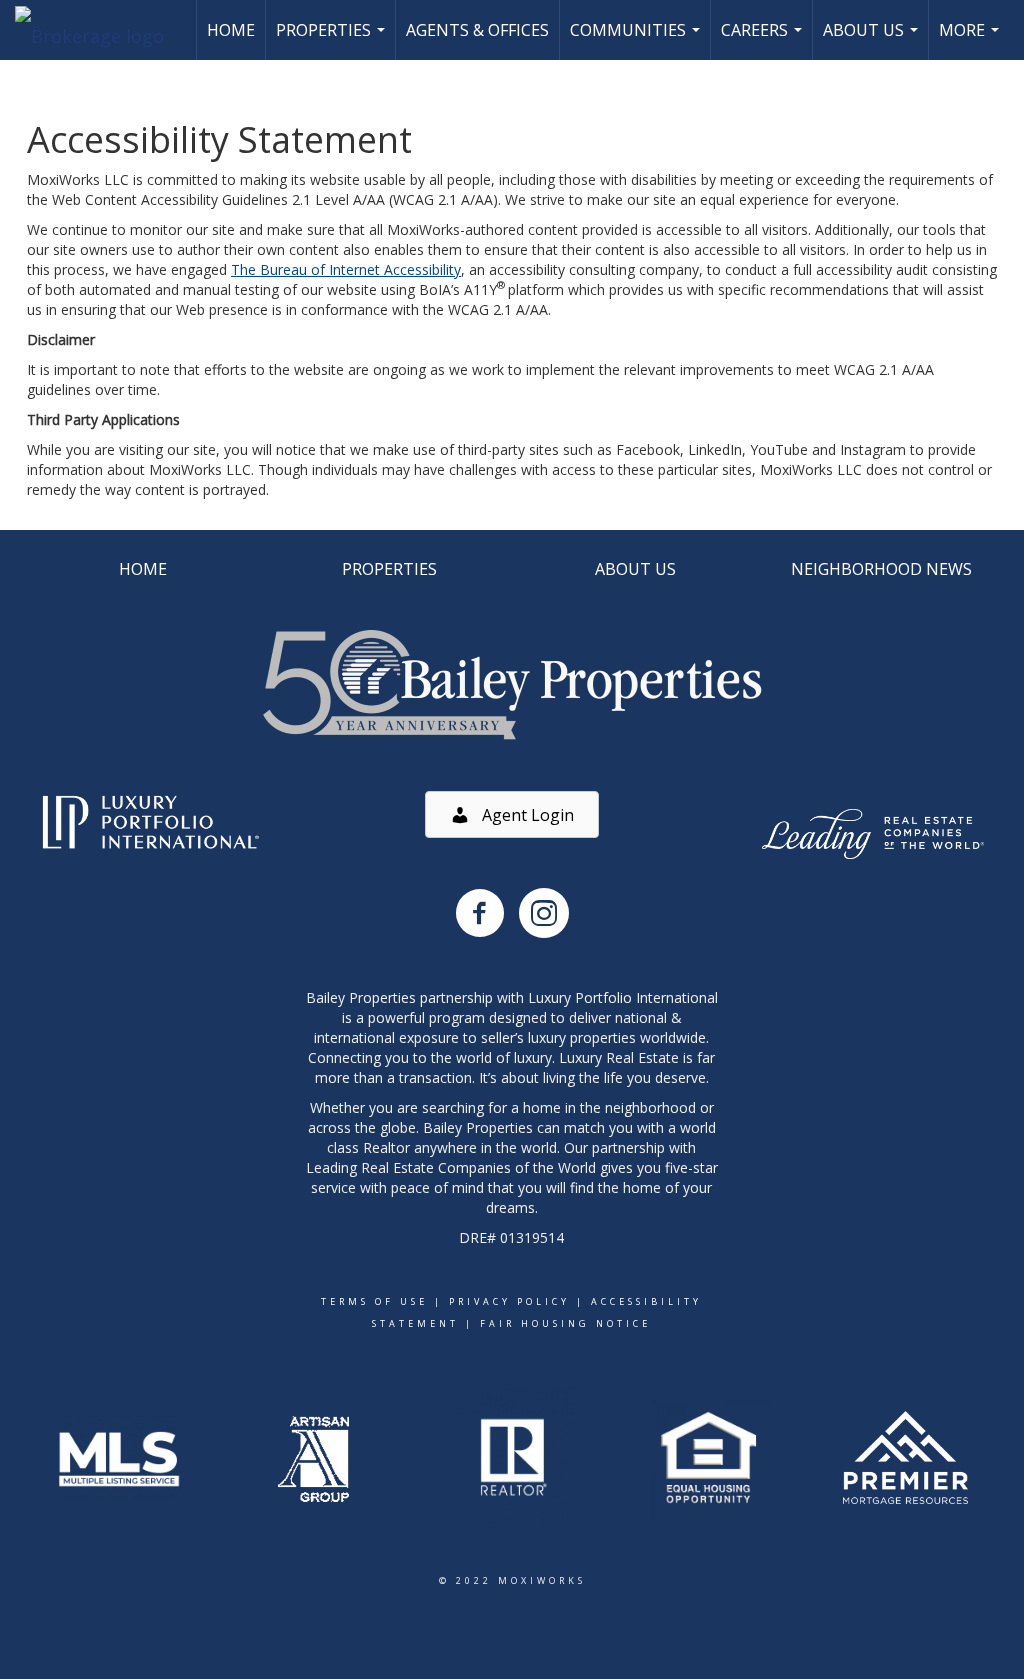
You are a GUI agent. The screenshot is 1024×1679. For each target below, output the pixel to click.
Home (231, 30)
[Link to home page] (99, 30)
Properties (333, 39)
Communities (637, 39)
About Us (873, 39)
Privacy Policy (509, 1301)
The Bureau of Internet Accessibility (346, 269)
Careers (764, 39)
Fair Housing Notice (565, 1323)
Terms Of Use (374, 1301)
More (971, 39)
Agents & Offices (477, 30)
